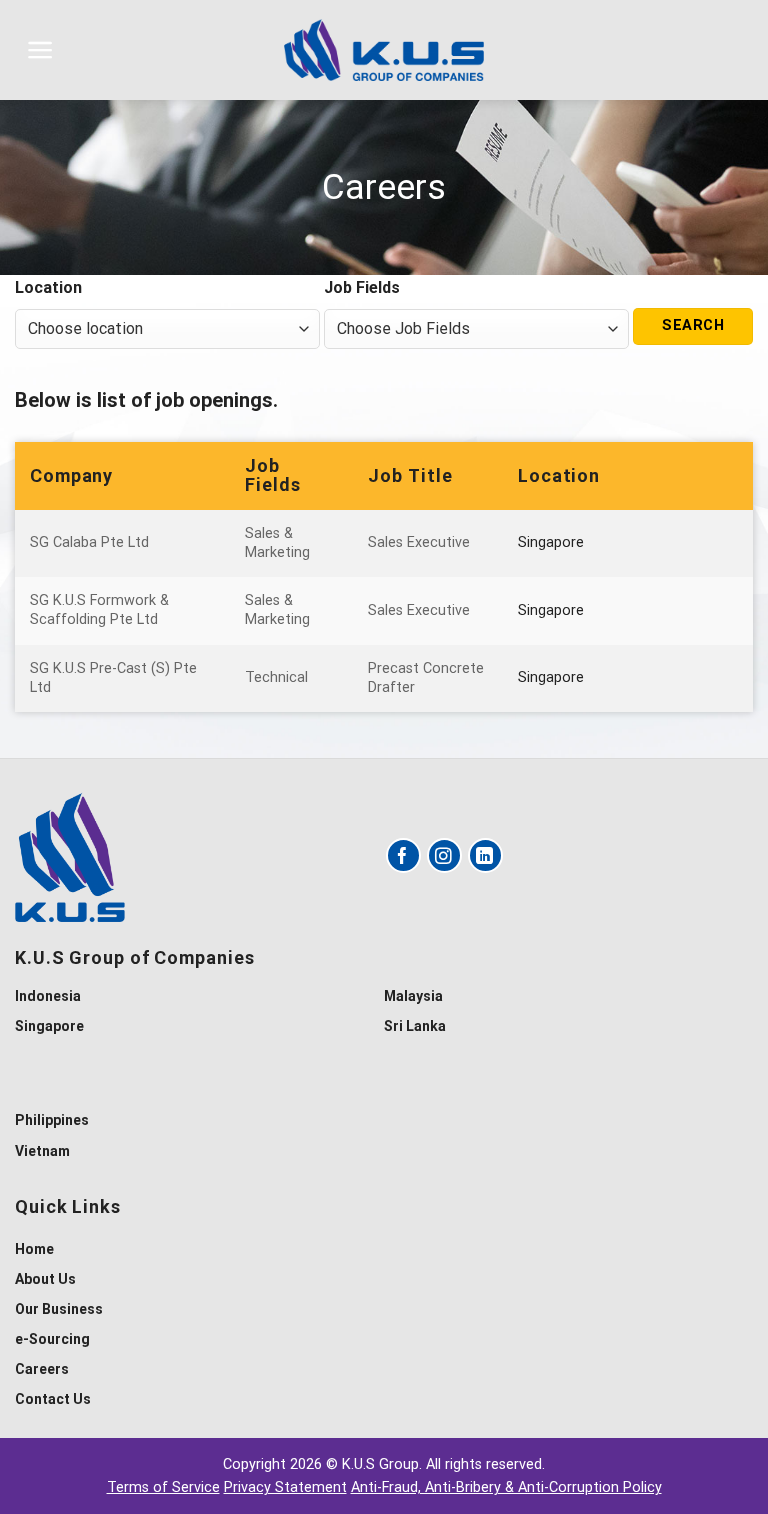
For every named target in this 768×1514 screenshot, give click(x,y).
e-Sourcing (52, 1339)
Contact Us (53, 1399)
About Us (45, 1279)
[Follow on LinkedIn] (485, 855)
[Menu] (40, 50)
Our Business (59, 1309)
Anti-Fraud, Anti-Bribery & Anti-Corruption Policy (506, 1487)
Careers (42, 1369)
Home (34, 1249)
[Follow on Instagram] (444, 855)
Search (693, 325)
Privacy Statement (285, 1487)
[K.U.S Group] (384, 49)
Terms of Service (163, 1487)
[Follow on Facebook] (403, 855)
